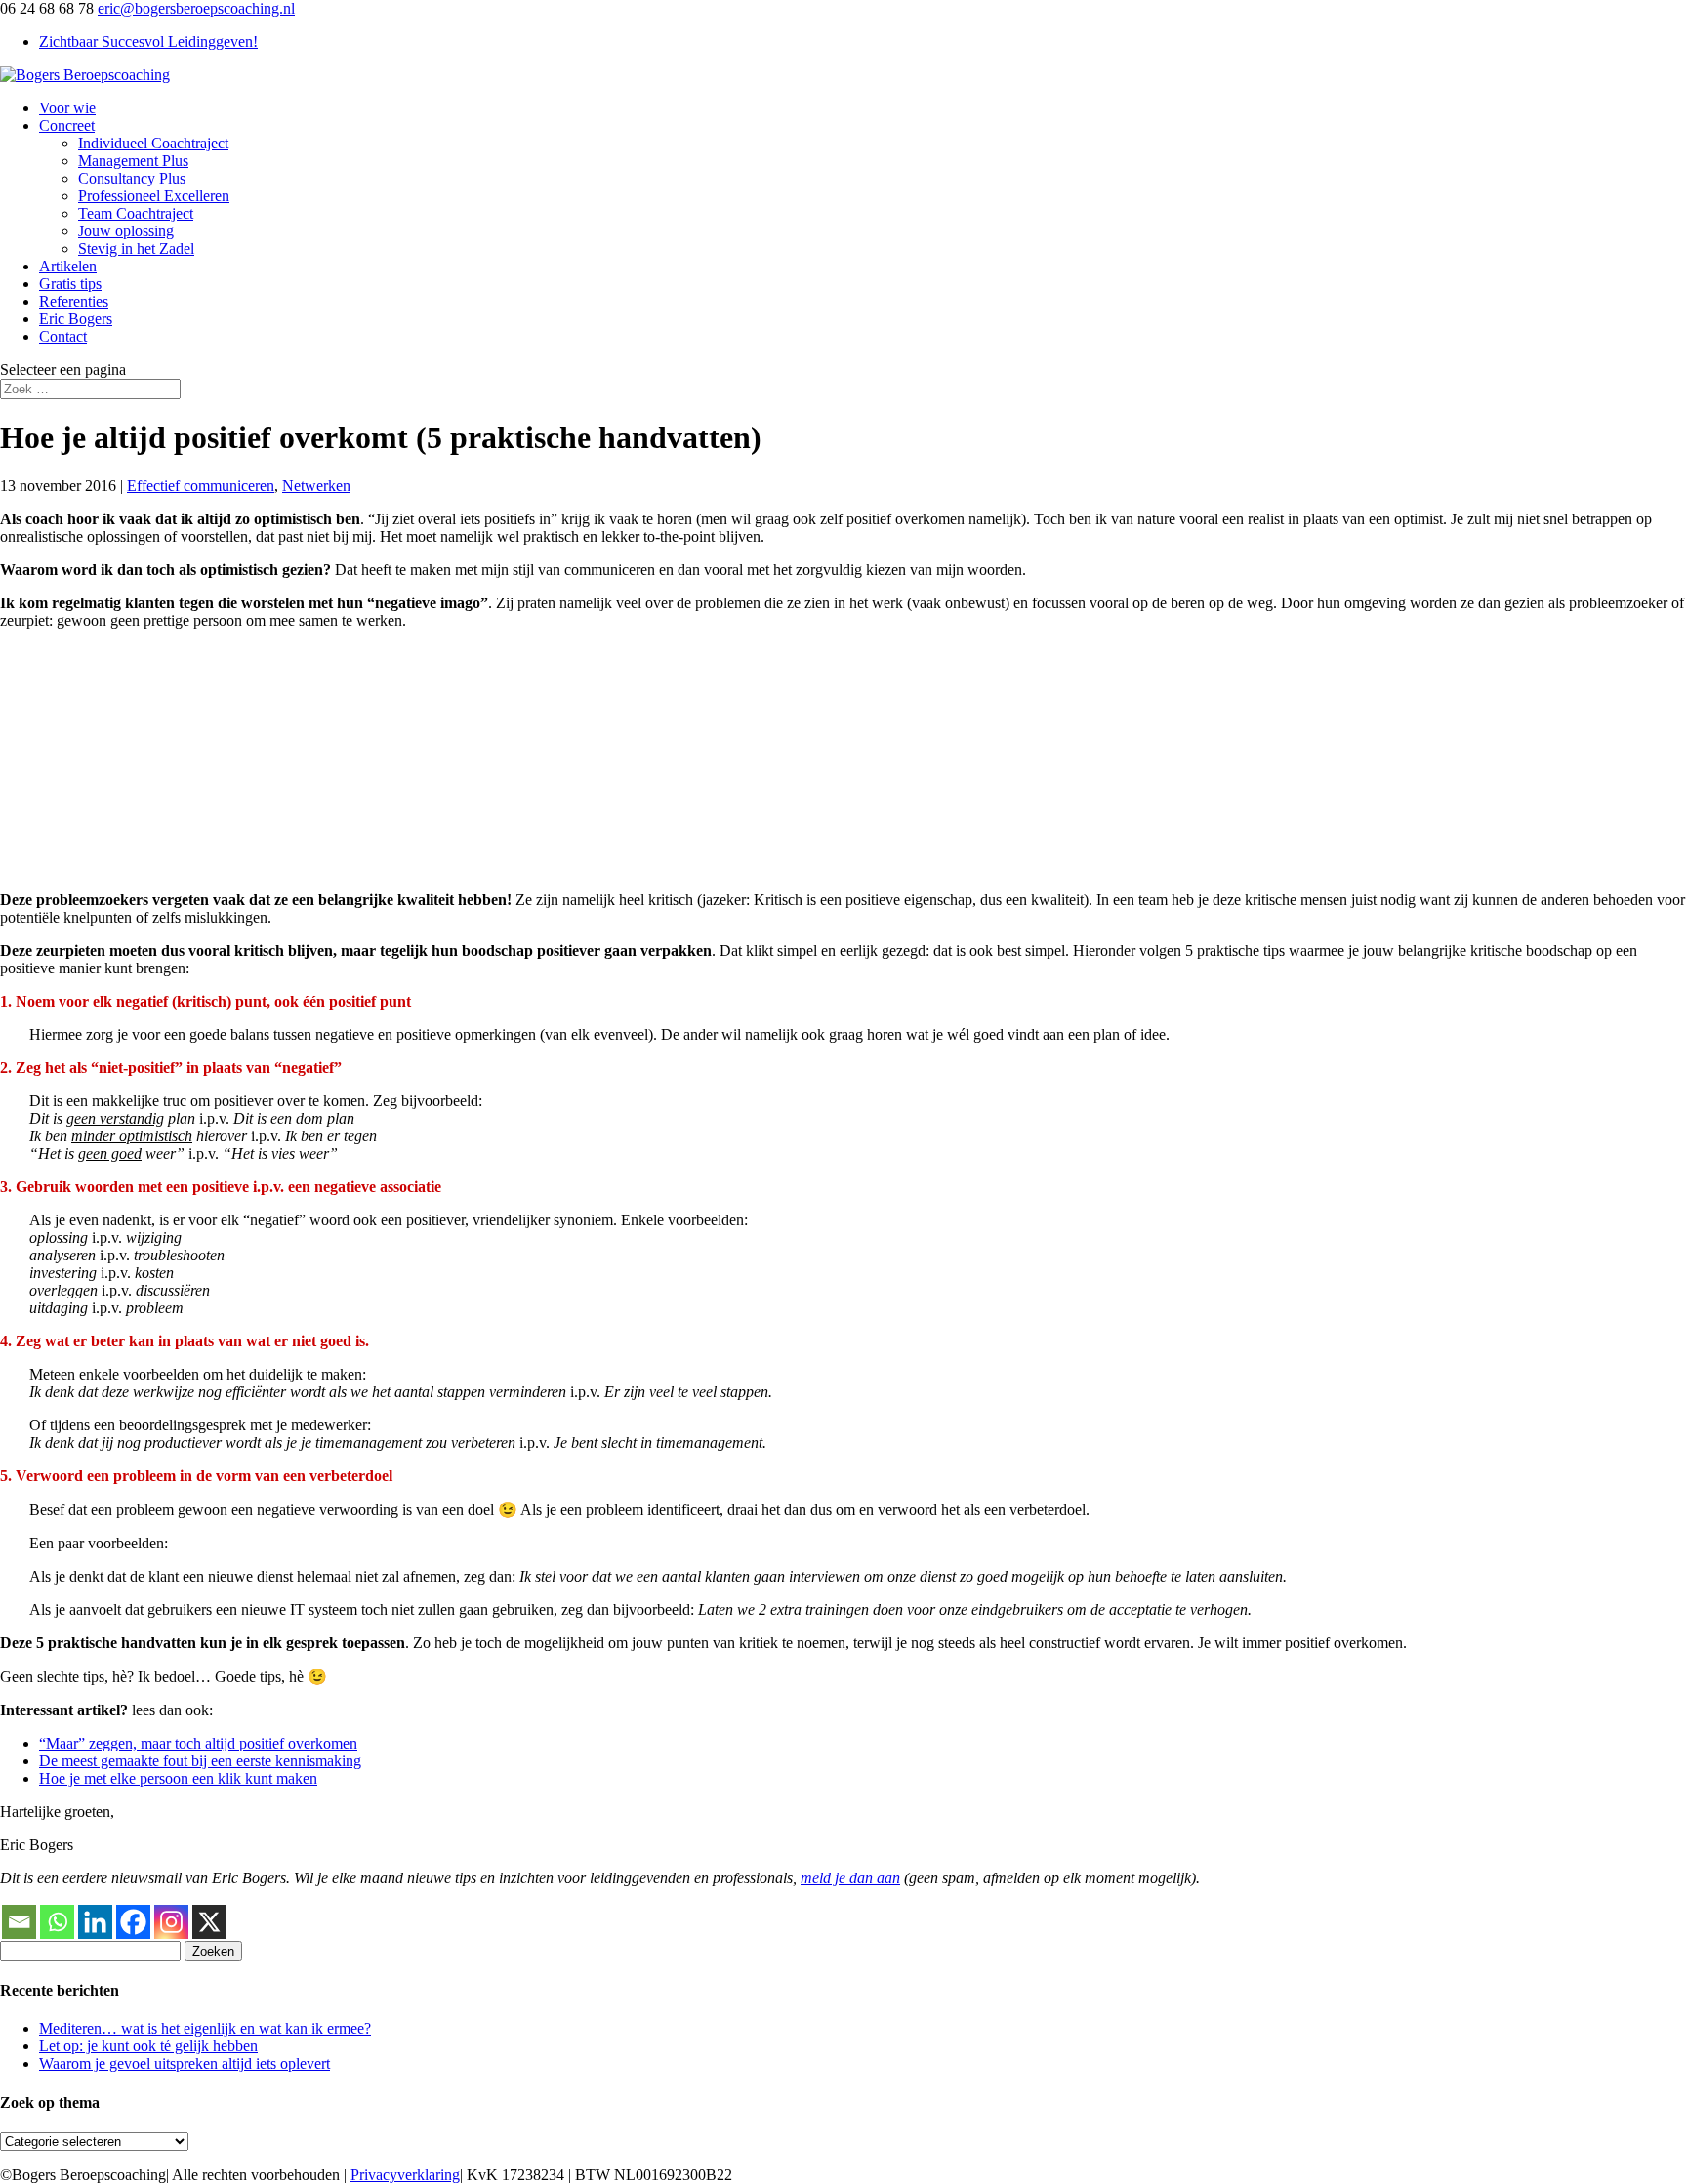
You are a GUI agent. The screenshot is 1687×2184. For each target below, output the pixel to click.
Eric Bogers (76, 319)
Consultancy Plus (132, 178)
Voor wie (67, 108)
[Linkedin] (95, 1922)
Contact (63, 336)
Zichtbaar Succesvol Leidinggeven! (148, 41)
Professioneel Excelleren (154, 196)
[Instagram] (171, 1922)
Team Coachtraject (136, 213)
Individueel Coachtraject (153, 143)
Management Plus (133, 161)
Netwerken (316, 486)
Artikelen (68, 266)
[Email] (19, 1922)
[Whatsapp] (57, 1922)
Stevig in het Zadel (136, 248)
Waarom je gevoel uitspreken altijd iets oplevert (185, 2063)
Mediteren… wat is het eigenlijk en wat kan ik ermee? (205, 2028)
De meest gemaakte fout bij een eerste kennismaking (200, 1761)
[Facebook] (133, 1922)
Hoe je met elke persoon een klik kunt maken (178, 1778)
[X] (209, 1922)
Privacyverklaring (405, 2175)
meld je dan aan (850, 1878)
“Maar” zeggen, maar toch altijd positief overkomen (198, 1743)
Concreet (67, 125)
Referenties (74, 301)
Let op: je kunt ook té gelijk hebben (148, 2046)
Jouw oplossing (126, 231)
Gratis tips (70, 284)
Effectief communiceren (201, 486)
